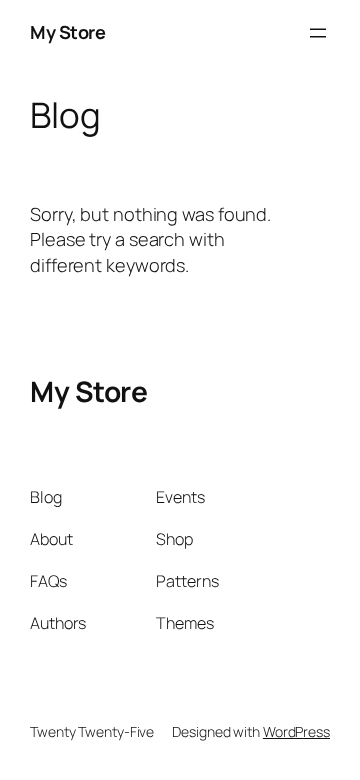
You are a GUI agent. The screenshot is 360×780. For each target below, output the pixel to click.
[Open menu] (318, 33)
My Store (67, 32)
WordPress (296, 731)
